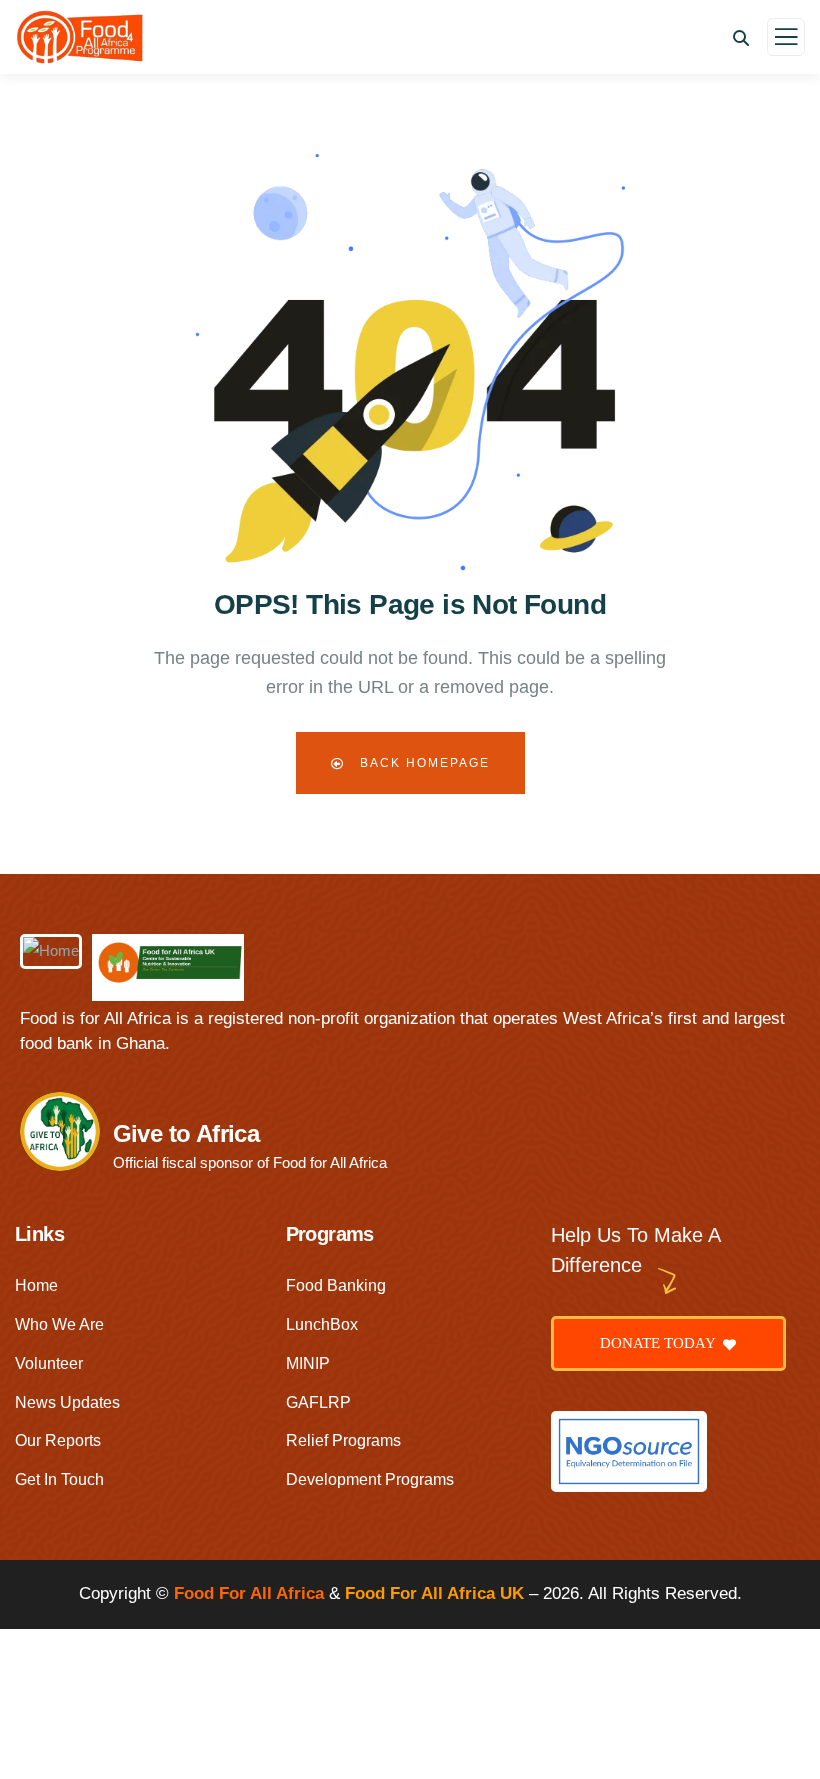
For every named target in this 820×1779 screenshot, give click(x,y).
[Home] (51, 951)
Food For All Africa (249, 1593)
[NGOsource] (629, 1451)
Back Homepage (422, 763)
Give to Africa (186, 1133)
